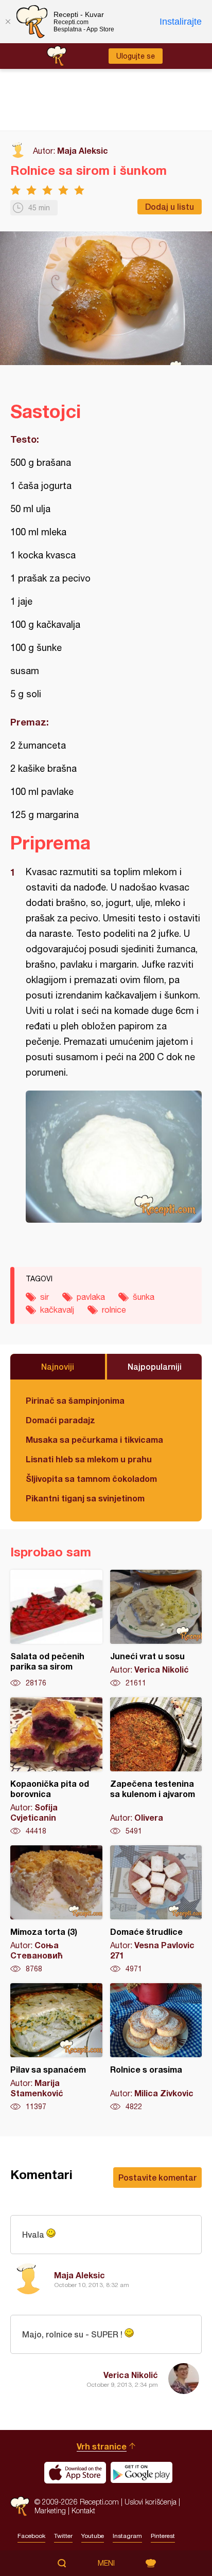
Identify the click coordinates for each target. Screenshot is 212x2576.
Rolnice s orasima (156, 2047)
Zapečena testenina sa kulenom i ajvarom (156, 1767)
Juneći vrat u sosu (156, 1629)
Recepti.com (20, 2506)
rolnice (114, 1310)
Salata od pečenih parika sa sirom (56, 1629)
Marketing (50, 2510)
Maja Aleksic (83, 150)
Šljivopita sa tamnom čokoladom (91, 1479)
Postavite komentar (157, 2177)
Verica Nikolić (131, 2375)
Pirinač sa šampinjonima (75, 1400)
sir (45, 1297)
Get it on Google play (142, 2473)
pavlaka (91, 1297)
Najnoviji (58, 1366)
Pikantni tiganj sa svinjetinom (85, 1498)
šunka (144, 1297)
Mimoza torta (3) (56, 1910)
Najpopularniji (155, 1366)
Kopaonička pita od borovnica (56, 1767)
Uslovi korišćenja (151, 2502)
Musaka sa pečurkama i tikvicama (94, 1439)
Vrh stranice (102, 2446)
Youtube (93, 2536)
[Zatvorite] (8, 22)
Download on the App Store (75, 2473)
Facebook (31, 2536)
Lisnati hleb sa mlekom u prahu (89, 1459)
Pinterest (163, 2536)
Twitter (63, 2536)
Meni (106, 2563)
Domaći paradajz (60, 1420)
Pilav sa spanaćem (56, 2047)
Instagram (127, 2536)
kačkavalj (57, 1310)
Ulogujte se (136, 56)
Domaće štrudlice (156, 1910)
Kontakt (83, 2510)
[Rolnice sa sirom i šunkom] (114, 1157)
